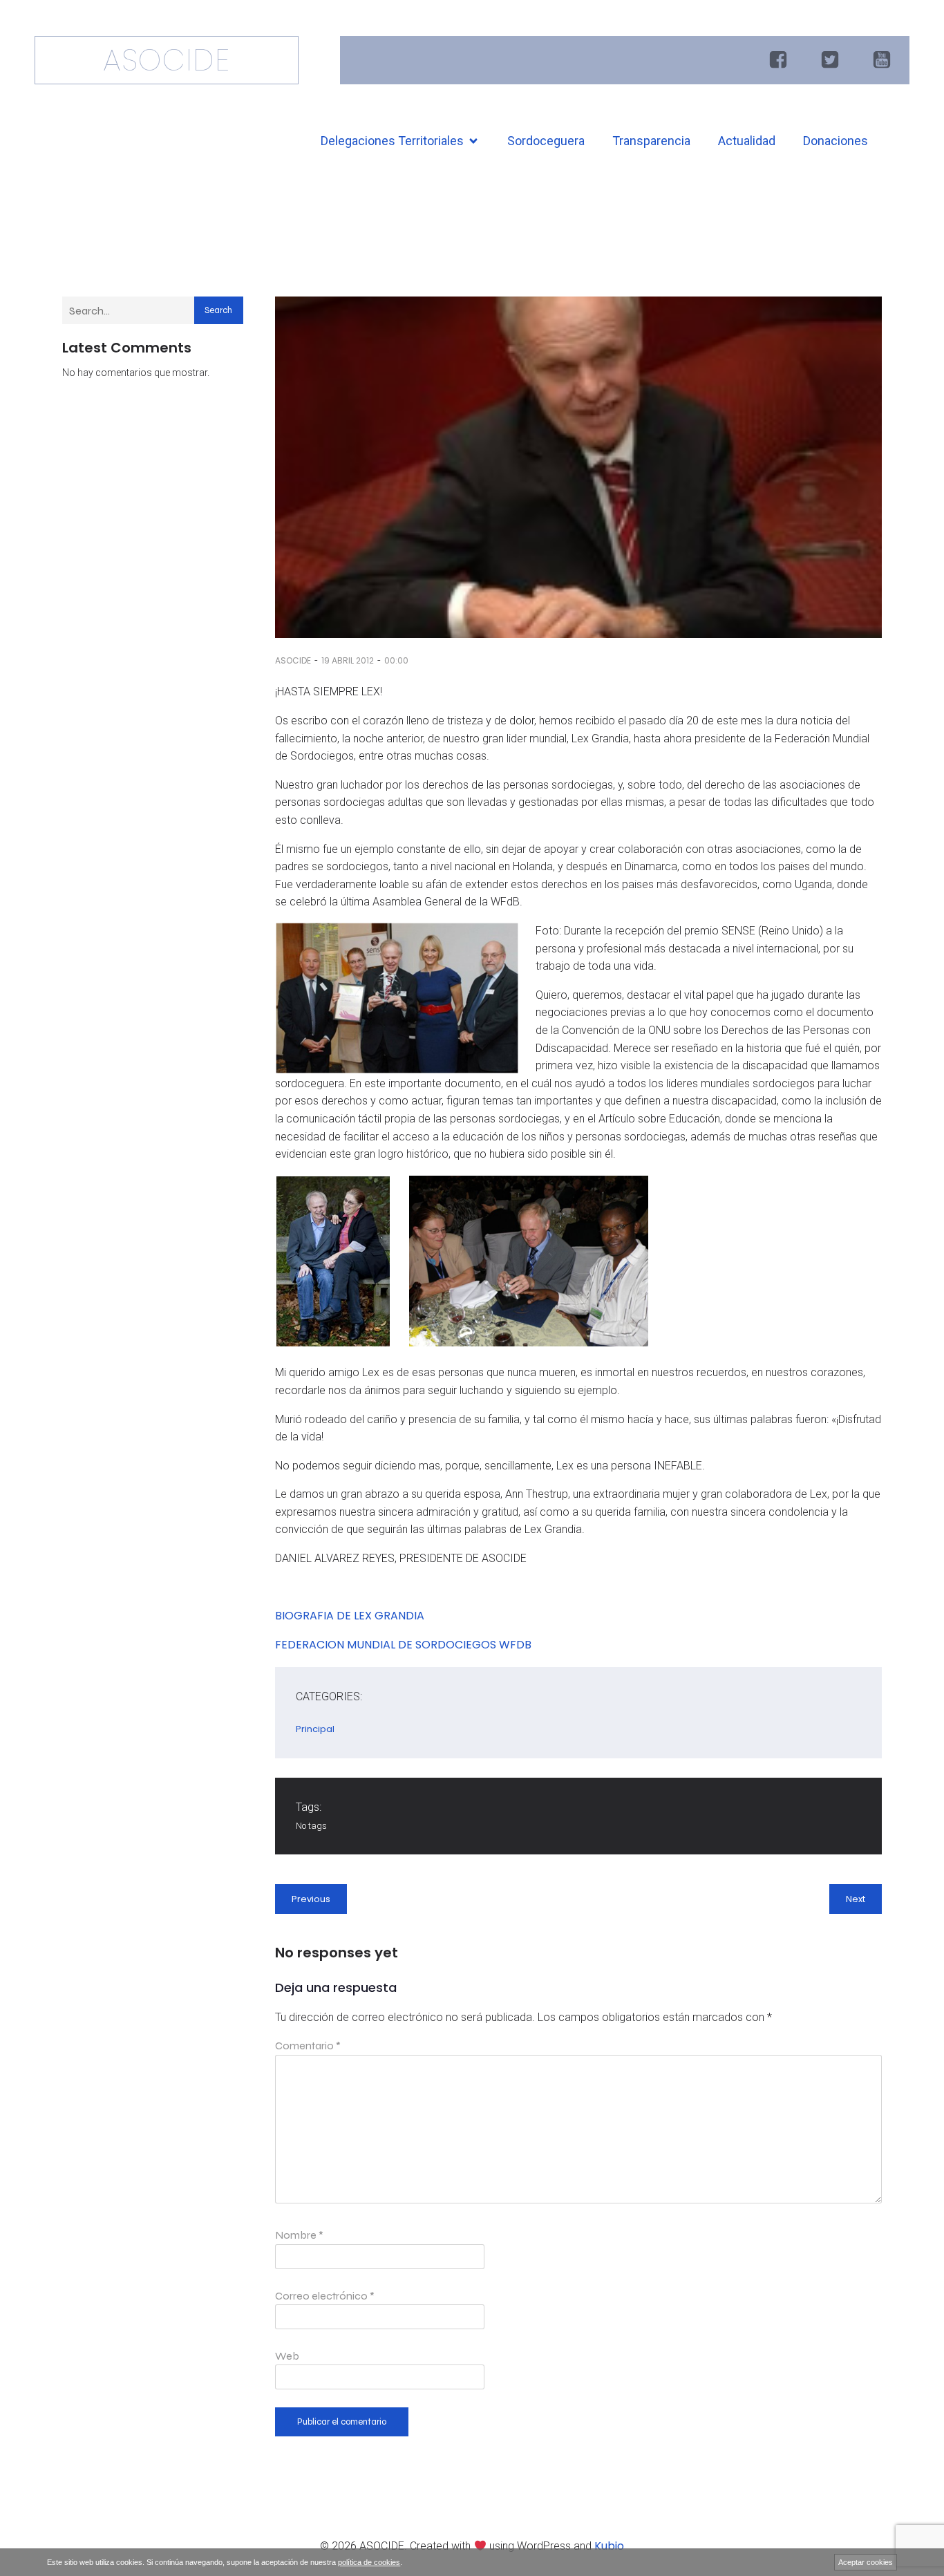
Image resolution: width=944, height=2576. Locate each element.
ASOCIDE (293, 660)
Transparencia (651, 141)
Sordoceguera (546, 141)
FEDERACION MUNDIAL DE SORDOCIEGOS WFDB (403, 1645)
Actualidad (747, 141)
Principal (315, 1729)
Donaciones (836, 141)
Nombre (299, 2235)
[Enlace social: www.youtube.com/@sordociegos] (884, 60)
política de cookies (369, 2562)
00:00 (396, 660)
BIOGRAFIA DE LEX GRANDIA (350, 1616)
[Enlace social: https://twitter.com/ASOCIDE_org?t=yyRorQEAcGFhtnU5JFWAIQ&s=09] (832, 60)
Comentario (308, 2046)
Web (287, 2356)
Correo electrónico (325, 2296)
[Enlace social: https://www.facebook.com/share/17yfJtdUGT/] (780, 60)
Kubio (609, 2546)
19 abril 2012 (348, 660)
